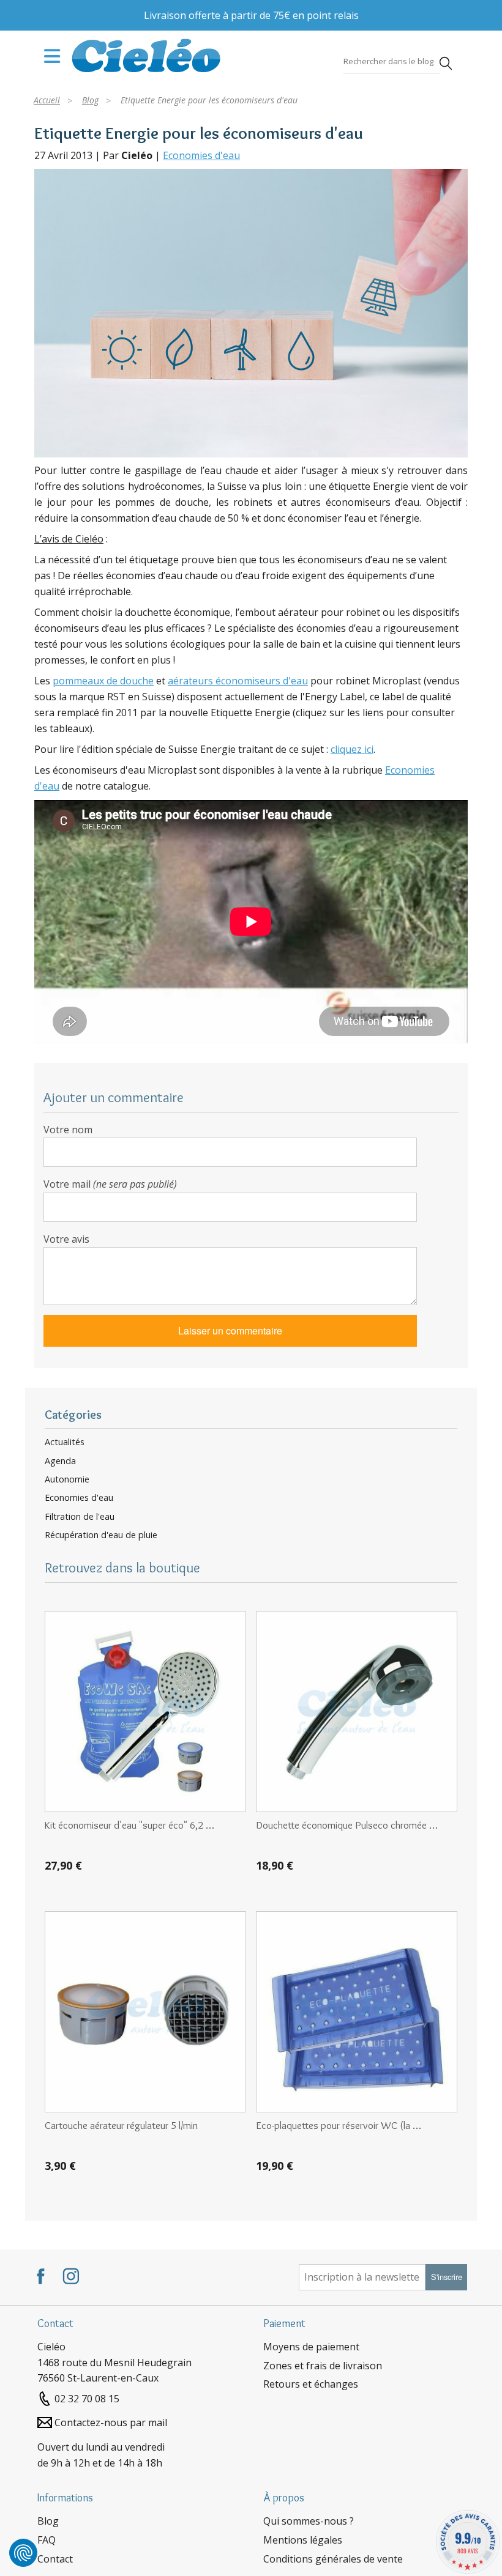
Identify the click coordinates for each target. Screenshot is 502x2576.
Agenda (60, 1461)
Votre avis (66, 1239)
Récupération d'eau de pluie (101, 1535)
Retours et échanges (311, 2384)
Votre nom (68, 1130)
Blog (48, 2521)
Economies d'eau (201, 155)
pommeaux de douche (103, 681)
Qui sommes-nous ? (309, 2521)
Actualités (65, 1442)
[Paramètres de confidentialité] (23, 2553)
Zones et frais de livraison (323, 2366)
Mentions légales (303, 2540)
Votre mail (110, 1184)
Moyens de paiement (311, 2347)
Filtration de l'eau (80, 1517)
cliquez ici (352, 749)
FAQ (47, 2540)
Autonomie (67, 1479)
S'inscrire (447, 2277)
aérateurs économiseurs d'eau (238, 681)
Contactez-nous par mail (111, 2422)
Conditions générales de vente (333, 2559)
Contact (55, 2559)
